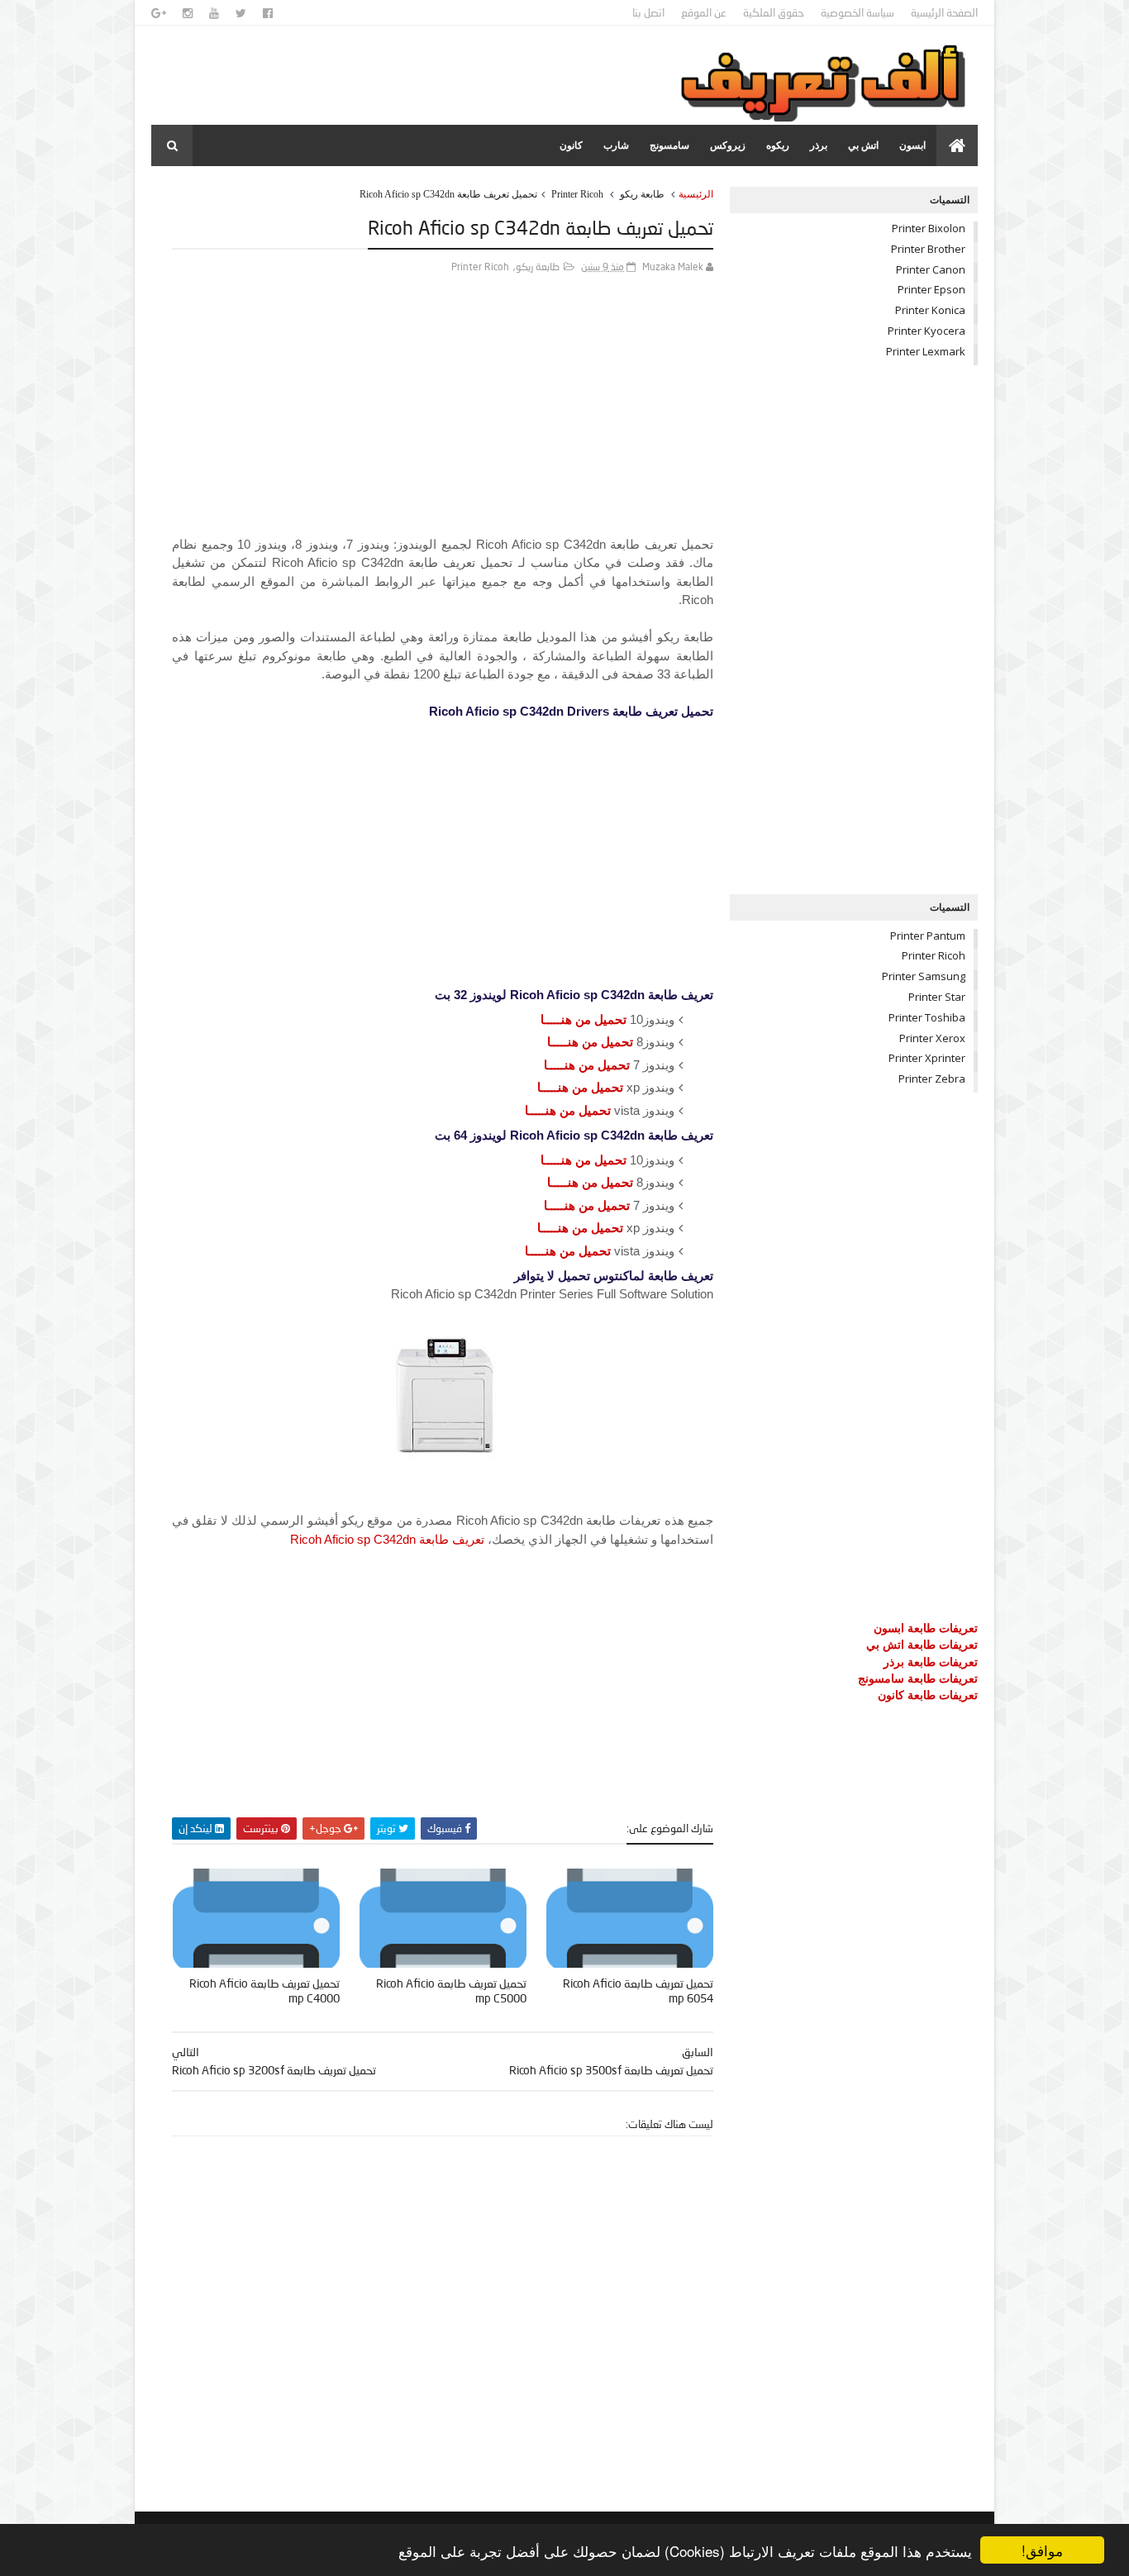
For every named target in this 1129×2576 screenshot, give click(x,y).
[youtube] (214, 13)
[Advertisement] (443, 420)
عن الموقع (704, 12)
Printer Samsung (924, 976)
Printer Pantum (928, 936)
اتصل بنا (648, 12)
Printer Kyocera (927, 331)
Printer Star (937, 997)
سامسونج (669, 145)
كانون (571, 145)
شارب (616, 145)
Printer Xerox (932, 1038)
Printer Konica (930, 310)
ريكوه (778, 145)
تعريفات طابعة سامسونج (918, 1678)
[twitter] (241, 13)
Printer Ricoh (577, 194)
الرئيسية (696, 194)
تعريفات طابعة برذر (931, 1662)
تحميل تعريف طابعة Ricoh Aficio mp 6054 (638, 1991)
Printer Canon (931, 269)
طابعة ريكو (642, 194)
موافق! (1042, 2550)
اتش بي (863, 145)
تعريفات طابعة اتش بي (922, 1644)
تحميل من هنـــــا (584, 1019)
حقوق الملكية (774, 12)
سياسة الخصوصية (857, 12)
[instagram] (188, 13)
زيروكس (728, 145)
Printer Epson (931, 289)
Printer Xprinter (927, 1058)
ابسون (912, 145)
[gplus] (159, 13)
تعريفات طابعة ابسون (926, 1628)
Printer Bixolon (929, 228)
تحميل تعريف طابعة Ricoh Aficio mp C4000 (264, 1991)
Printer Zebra (932, 1078)
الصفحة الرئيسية (944, 12)
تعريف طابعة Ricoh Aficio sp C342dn (387, 1539)
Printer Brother (928, 249)
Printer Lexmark (926, 351)
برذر (819, 145)
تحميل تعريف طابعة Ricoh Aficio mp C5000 (451, 1991)
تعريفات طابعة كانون (928, 1695)
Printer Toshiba (927, 1017)
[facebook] (268, 13)
